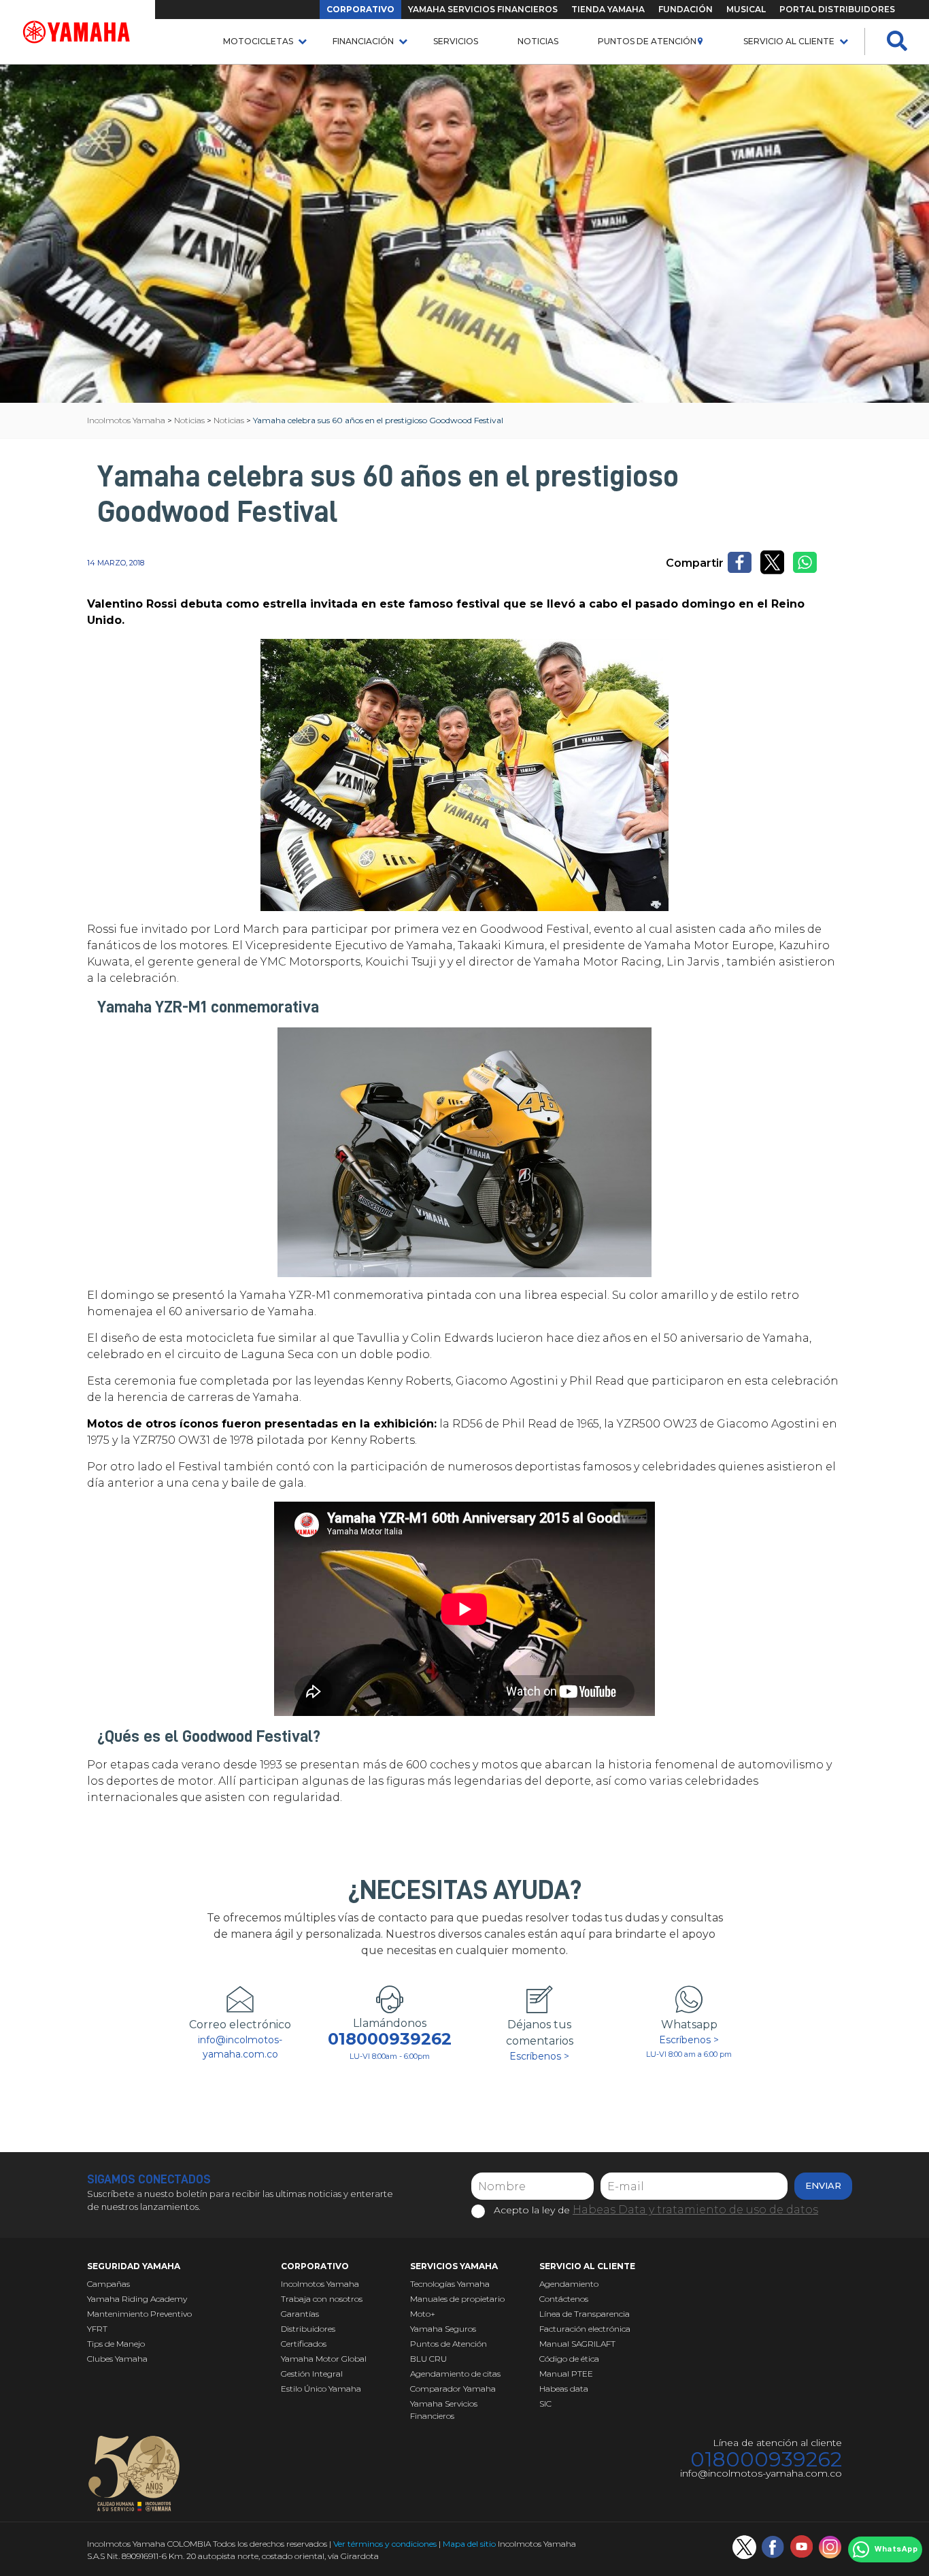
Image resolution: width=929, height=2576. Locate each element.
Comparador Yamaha (453, 2389)
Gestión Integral (312, 2374)
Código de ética (569, 2359)
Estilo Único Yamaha (321, 2389)
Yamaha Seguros (443, 2329)
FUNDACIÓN (686, 9)
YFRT (97, 2329)
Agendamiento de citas (455, 2374)
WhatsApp (896, 2549)
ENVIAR (823, 2185)
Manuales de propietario (457, 2299)
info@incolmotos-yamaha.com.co (240, 2047)
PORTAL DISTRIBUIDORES (837, 9)
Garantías (300, 2314)
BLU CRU (428, 2359)
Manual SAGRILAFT (577, 2344)
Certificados (304, 2344)
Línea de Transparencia (585, 2314)
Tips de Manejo (116, 2344)
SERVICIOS (456, 41)
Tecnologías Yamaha (450, 2284)
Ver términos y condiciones (385, 2544)
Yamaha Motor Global (324, 2359)
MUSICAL (746, 9)
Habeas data (564, 2389)
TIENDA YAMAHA (608, 9)
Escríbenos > (539, 2056)
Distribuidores (308, 2329)
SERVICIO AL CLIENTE (789, 41)
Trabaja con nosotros (322, 2299)
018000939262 (390, 2039)
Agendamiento (569, 2284)
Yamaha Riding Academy (137, 2299)
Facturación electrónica (585, 2329)
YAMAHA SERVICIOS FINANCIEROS (483, 9)
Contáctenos (564, 2299)
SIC (545, 2404)
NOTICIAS (538, 41)
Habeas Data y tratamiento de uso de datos (695, 2210)
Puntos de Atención (647, 41)
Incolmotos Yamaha (320, 2284)
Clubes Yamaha (117, 2359)
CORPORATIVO (360, 9)
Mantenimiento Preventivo (139, 2314)
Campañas (108, 2284)
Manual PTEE (566, 2374)
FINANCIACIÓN (363, 41)
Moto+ (423, 2314)
